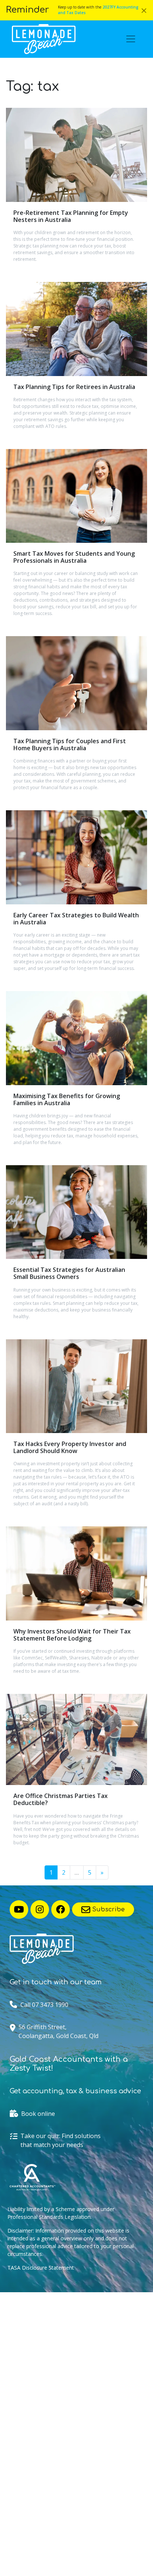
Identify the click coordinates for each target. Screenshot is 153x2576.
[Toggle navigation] (131, 39)
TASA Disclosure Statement (41, 2268)
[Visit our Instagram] (40, 1909)
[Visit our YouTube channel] (19, 1909)
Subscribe (108, 1909)
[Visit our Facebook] (61, 1909)
